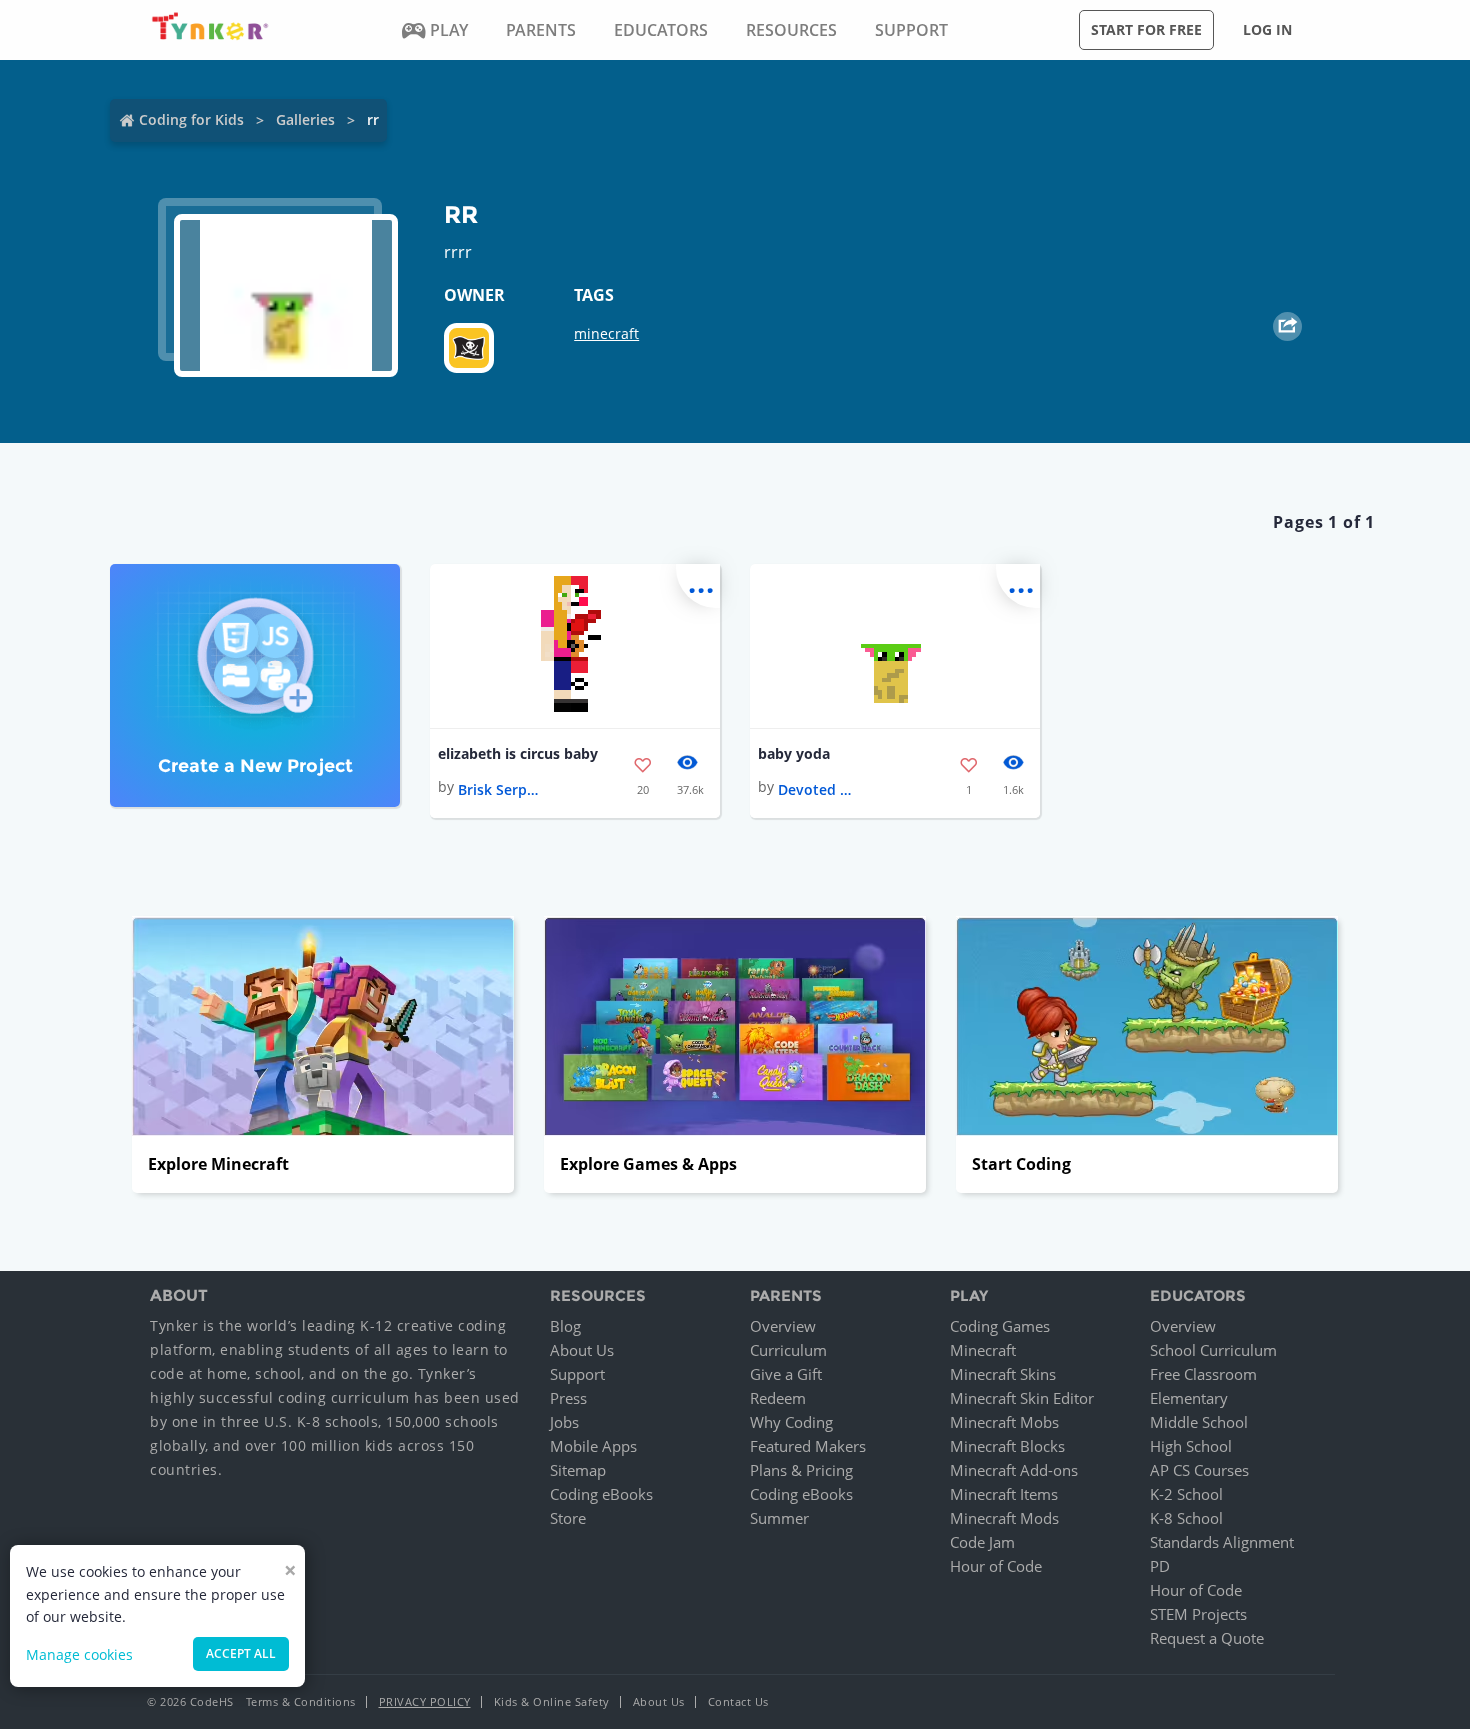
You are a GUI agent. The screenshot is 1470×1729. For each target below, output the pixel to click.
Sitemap (578, 1470)
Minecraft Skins (1003, 1374)
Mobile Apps (593, 1446)
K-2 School (1186, 1494)
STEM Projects (1198, 1614)
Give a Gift (786, 1374)
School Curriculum (1213, 1350)
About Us (582, 1350)
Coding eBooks (601, 1494)
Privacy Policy (425, 1701)
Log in (1267, 29)
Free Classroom (1203, 1374)
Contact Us (738, 1701)
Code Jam (982, 1542)
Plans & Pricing (801, 1470)
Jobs (564, 1422)
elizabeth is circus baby (518, 753)
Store (568, 1518)
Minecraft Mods (1004, 1518)
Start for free (1146, 29)
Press (568, 1398)
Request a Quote (1207, 1638)
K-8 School (1186, 1518)
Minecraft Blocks (1007, 1446)
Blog (565, 1326)
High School (1191, 1446)
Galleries (305, 119)
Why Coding (791, 1422)
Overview (783, 1326)
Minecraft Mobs (1004, 1422)
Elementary (1189, 1398)
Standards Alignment (1222, 1542)
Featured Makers (808, 1446)
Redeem (778, 1398)
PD (1160, 1566)
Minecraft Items (1004, 1494)
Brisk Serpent (498, 789)
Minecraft (983, 1350)
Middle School (1199, 1422)
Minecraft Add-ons (1014, 1470)
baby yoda (794, 753)
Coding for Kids (191, 119)
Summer (779, 1518)
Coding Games (1000, 1326)
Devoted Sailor (818, 789)
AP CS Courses (1199, 1470)
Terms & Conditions (301, 1701)
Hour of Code (996, 1566)
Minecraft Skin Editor (1022, 1398)
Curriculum (788, 1350)
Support (577, 1374)
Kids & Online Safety (552, 1701)
